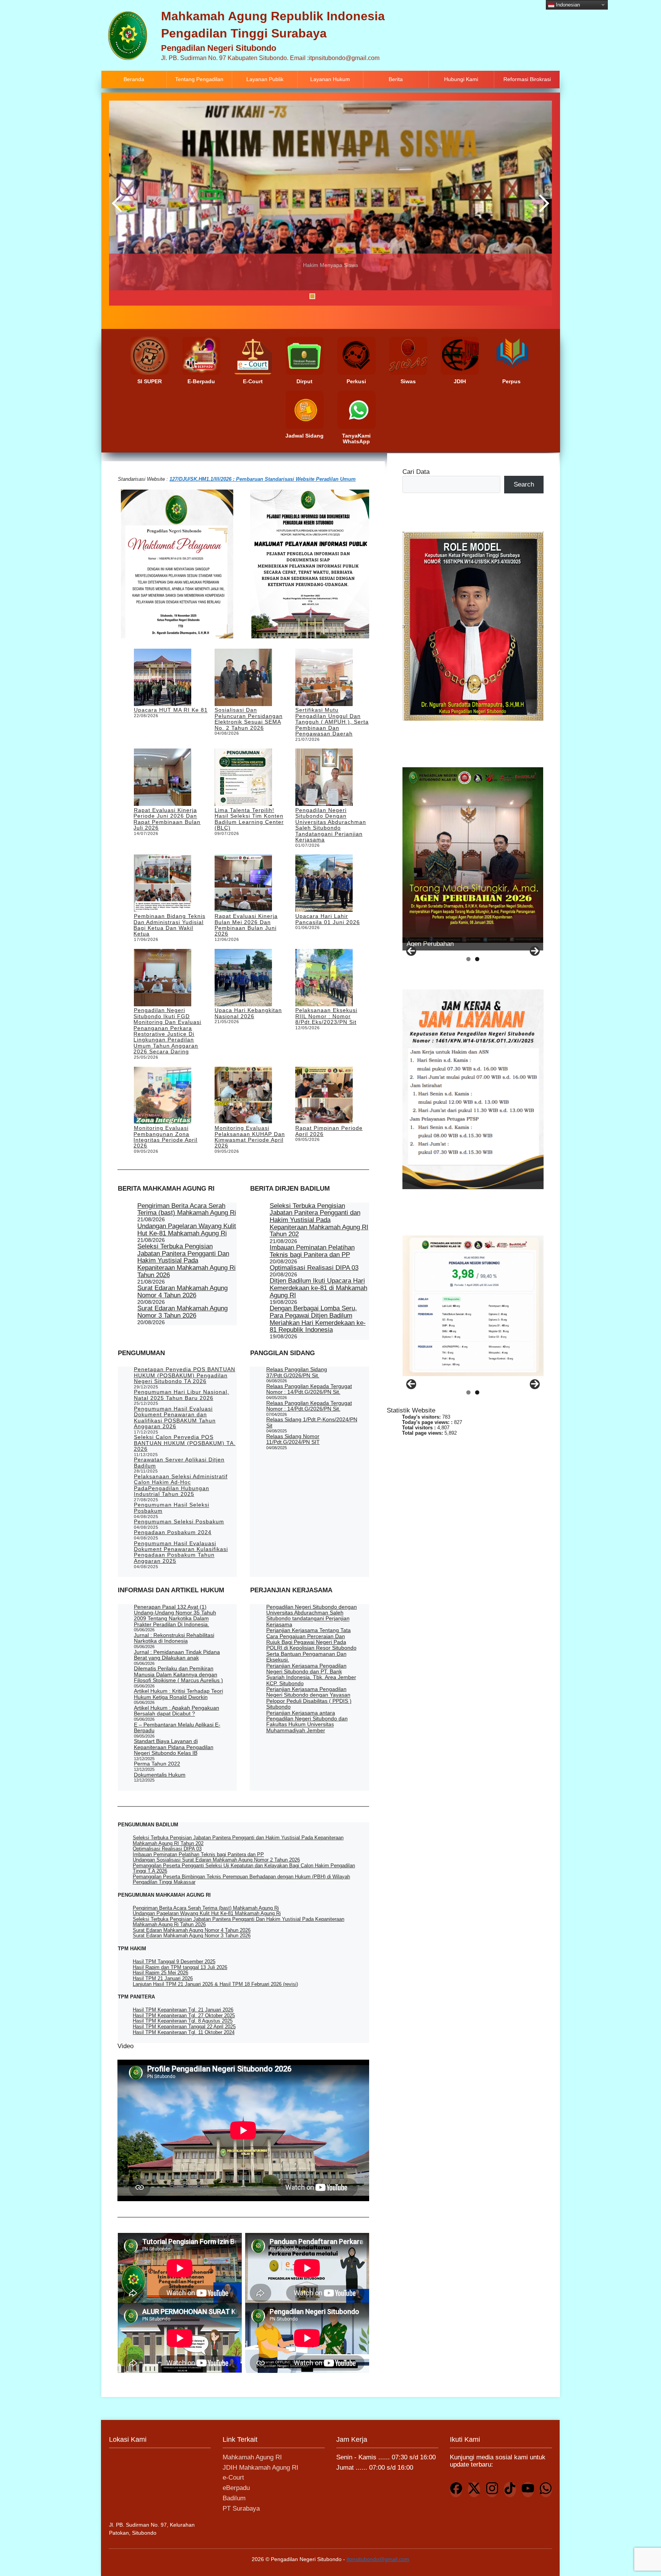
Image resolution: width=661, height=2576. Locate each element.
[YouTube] (528, 2490)
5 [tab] (331, 296)
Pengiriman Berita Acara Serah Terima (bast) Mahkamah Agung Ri (187, 1209)
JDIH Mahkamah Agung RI (260, 2468)
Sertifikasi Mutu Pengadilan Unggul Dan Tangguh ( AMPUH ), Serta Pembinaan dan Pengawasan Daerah (332, 722)
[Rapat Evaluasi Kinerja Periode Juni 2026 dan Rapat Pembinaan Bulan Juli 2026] (163, 778)
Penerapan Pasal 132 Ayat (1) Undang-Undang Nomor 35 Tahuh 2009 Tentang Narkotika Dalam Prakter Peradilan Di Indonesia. (175, 1616)
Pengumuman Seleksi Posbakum (179, 1522)
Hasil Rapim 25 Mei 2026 (160, 1973)
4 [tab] (322, 296)
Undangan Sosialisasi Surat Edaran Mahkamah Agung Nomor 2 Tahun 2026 (216, 1860)
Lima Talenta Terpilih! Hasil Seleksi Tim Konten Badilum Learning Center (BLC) (249, 819)
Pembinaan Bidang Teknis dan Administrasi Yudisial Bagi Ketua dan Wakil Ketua (169, 925)
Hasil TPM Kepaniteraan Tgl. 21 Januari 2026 (183, 2010)
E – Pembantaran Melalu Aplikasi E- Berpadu (177, 1727)
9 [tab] (370, 296)
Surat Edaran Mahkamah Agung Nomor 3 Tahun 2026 (182, 1312)
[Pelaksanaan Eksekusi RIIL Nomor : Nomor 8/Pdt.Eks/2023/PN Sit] (324, 978)
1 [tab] (293, 296)
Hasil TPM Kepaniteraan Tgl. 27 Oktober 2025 (184, 2015)
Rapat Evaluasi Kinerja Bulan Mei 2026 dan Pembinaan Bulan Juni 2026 (246, 925)
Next (542, 203)
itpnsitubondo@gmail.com (378, 2559)
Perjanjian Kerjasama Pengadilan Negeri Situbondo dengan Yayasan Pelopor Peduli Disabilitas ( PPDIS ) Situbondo (309, 1698)
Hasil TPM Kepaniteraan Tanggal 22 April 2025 (184, 2027)
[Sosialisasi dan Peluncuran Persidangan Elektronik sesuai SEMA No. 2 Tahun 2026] (243, 678)
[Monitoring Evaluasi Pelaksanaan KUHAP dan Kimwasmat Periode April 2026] (243, 1096)
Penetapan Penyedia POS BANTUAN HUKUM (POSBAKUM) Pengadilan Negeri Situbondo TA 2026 (185, 1375)
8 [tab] (360, 296)
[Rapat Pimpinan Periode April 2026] (324, 1096)
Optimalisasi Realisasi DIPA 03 (314, 1268)
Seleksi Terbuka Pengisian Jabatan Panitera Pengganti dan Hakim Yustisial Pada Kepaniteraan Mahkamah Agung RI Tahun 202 (319, 1220)
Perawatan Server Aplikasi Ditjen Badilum (179, 1462)
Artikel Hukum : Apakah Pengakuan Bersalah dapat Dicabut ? (177, 1711)
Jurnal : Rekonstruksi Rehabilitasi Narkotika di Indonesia (174, 1638)
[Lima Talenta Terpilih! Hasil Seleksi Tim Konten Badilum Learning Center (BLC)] (243, 778)
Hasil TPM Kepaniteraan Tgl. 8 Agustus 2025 (183, 2021)
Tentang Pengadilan (199, 79)
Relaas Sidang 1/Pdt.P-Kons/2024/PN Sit (312, 1422)
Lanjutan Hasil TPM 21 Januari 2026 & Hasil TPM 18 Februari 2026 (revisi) (215, 1984)
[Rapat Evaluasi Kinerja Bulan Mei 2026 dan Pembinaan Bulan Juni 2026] (243, 884)
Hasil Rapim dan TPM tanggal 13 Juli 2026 (180, 1967)
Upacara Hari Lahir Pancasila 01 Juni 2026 (328, 919)
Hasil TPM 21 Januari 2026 (163, 1978)
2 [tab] (303, 296)
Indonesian (567, 4)
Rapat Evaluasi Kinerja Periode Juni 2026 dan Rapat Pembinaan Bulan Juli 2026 (167, 819)
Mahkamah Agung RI (252, 2457)
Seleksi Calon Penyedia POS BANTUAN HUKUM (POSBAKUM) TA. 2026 (185, 1443)
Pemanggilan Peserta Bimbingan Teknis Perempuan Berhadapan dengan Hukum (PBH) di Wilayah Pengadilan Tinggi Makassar (241, 1879)
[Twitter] (474, 2490)
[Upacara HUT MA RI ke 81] (163, 678)
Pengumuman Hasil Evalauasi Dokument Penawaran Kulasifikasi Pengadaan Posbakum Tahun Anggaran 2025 (181, 1552)
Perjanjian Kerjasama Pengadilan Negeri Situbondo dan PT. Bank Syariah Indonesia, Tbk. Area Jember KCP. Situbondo (311, 1674)
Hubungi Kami (461, 79)
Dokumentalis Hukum (160, 1775)
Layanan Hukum (330, 79)
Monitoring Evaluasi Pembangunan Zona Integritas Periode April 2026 (165, 1137)
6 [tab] (341, 296)
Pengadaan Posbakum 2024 (173, 1532)
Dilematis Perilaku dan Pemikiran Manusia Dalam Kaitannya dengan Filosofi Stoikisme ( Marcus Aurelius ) (178, 1674)
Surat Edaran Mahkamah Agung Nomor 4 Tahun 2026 (182, 1292)
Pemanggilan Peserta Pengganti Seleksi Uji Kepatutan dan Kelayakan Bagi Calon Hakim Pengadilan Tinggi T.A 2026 (244, 1868)
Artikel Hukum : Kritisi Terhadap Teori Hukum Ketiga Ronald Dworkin (178, 1694)
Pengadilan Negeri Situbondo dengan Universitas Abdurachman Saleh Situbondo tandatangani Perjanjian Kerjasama (331, 825)
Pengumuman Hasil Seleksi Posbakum (172, 1508)
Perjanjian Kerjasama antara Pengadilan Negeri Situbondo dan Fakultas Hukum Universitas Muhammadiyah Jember (307, 1722)
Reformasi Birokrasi (527, 79)
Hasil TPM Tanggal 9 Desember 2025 (174, 1962)
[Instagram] (492, 2490)
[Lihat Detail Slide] (473, 855)
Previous (119, 203)
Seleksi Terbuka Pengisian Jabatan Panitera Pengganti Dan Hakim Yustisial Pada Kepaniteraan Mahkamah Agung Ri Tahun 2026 (186, 1261)
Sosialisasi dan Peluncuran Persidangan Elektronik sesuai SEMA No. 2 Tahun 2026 (249, 719)
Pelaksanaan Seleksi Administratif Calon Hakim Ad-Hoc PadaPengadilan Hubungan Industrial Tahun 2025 (181, 1485)
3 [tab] (312, 296)
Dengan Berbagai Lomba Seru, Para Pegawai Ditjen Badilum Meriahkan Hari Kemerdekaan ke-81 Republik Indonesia (318, 1319)
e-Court (233, 2478)
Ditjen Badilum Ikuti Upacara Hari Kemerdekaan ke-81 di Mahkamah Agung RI (318, 1288)
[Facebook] (456, 2490)
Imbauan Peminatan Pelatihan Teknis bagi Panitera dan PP (312, 1251)
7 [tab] (351, 296)
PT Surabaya (241, 2508)
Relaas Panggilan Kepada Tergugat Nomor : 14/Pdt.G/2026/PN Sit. (309, 1389)
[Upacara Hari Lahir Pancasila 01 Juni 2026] (324, 884)
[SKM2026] (473, 1306)
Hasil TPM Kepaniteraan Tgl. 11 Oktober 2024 (184, 2032)
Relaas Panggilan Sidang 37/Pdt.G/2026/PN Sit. (297, 1372)
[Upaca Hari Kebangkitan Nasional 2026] (243, 978)
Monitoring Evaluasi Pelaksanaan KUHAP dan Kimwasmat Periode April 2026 (250, 1137)
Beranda (134, 79)
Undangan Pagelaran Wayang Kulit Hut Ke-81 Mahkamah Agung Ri (187, 1230)
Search (524, 484)
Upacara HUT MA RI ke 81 (171, 710)
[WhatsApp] (546, 2490)
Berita (396, 79)
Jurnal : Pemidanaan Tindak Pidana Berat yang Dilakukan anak (177, 1655)
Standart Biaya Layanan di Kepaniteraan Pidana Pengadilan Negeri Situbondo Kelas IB (174, 1747)
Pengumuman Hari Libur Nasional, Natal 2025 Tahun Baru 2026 (182, 1395)
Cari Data (416, 472)
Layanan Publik (265, 79)
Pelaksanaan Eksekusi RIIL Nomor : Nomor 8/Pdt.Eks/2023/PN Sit (326, 1016)
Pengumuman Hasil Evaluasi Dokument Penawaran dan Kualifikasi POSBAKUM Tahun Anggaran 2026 (175, 1417)
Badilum (234, 2498)
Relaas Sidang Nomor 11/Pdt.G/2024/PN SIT (293, 1439)
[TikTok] (510, 2490)
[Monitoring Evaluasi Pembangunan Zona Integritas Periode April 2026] (163, 1096)
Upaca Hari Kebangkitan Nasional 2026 (248, 1013)
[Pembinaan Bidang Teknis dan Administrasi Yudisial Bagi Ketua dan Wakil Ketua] (163, 884)
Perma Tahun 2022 (157, 1764)
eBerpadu (236, 2488)
